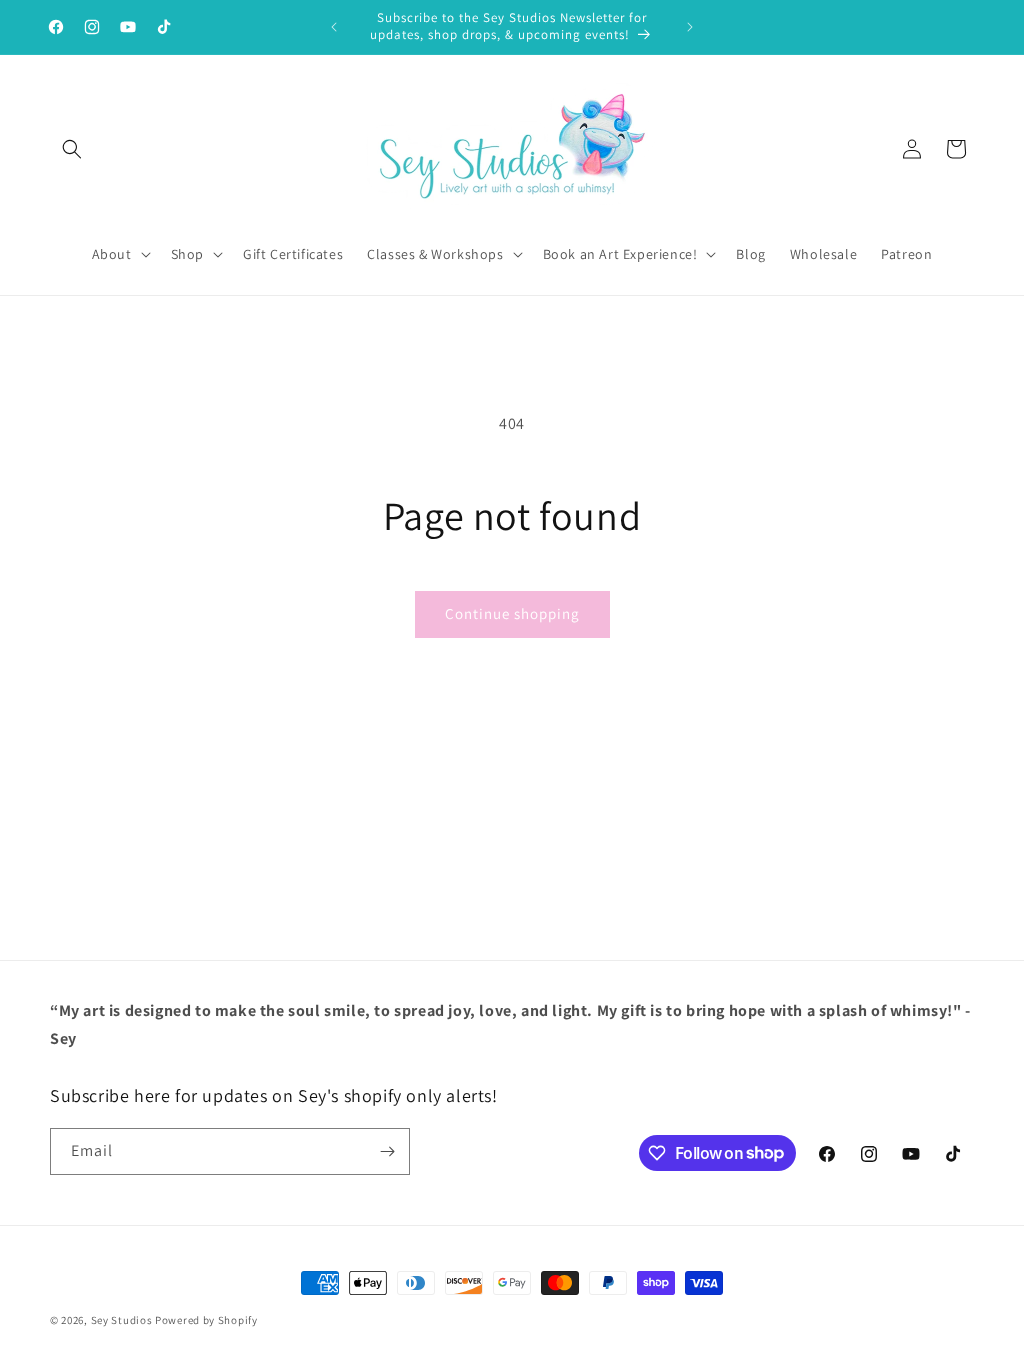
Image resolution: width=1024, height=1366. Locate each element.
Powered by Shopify (206, 1320)
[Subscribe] (387, 1151)
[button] (72, 149)
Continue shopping (512, 613)
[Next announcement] (690, 27)
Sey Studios (122, 1320)
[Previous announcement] (334, 27)
